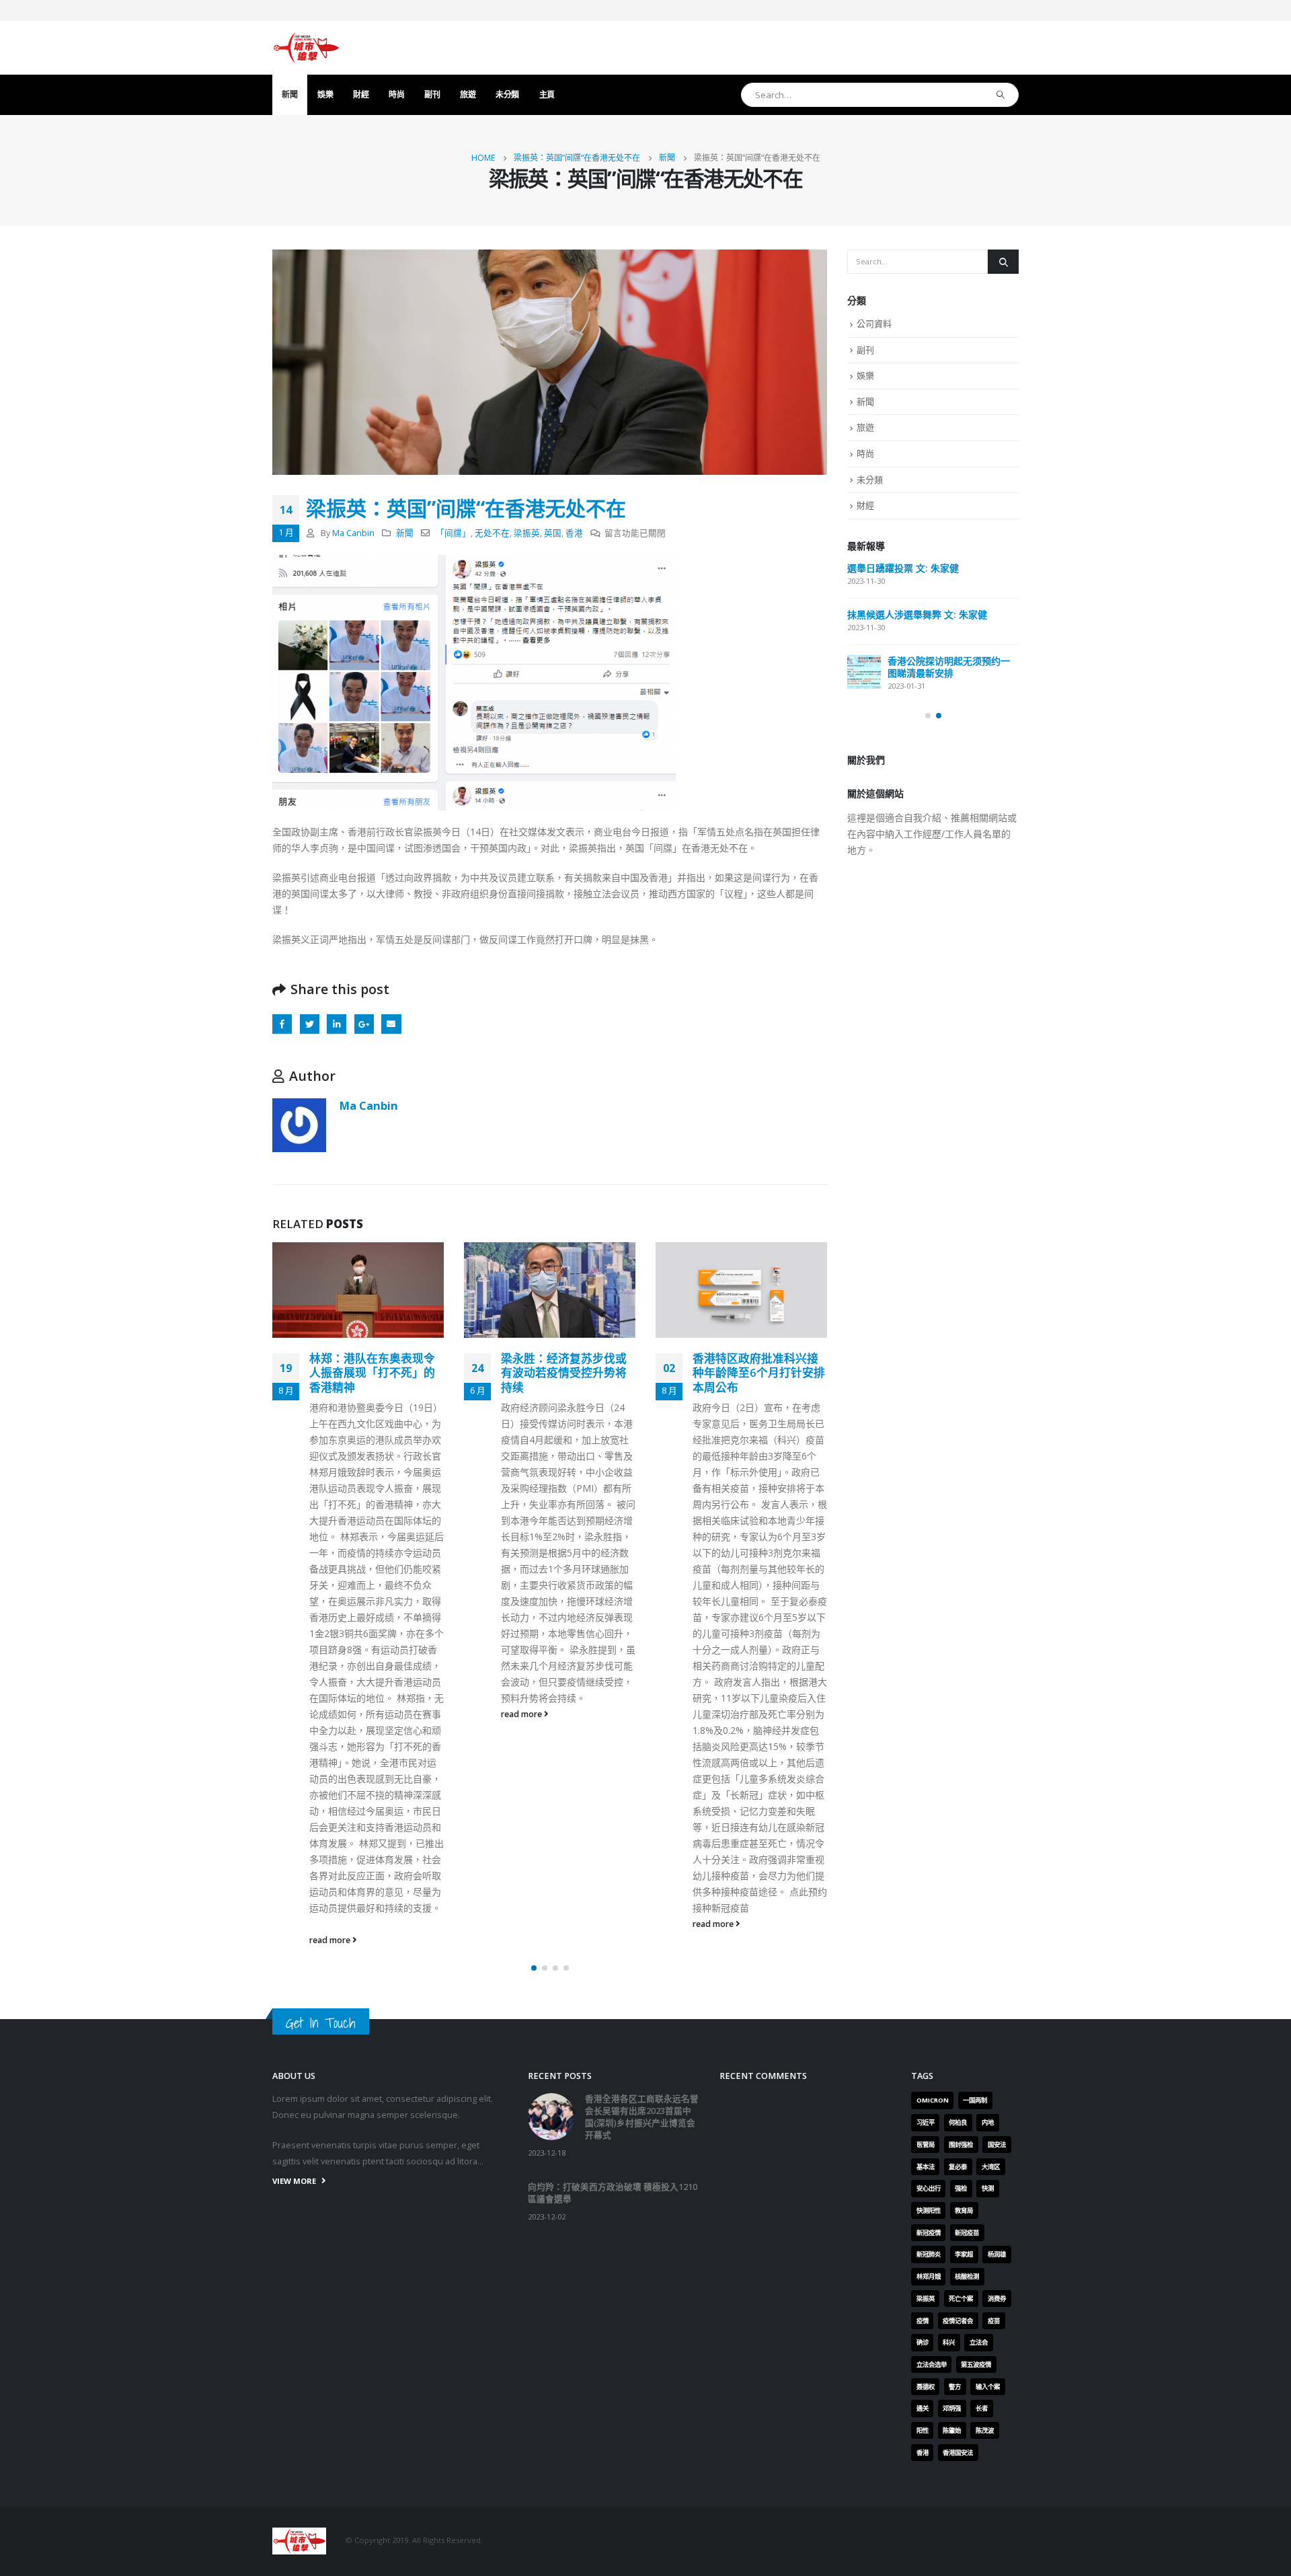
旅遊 (468, 94)
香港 (574, 533)
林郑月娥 (929, 2276)
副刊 (432, 94)
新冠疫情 (929, 2233)
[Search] (1001, 95)
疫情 (923, 2321)
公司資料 (874, 324)
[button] (534, 1968)
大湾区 (991, 2167)
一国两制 (975, 2100)
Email (391, 1024)
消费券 (997, 2299)
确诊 (923, 2342)
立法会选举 (932, 2364)
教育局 (964, 2210)
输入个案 (988, 2387)
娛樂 (325, 94)
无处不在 (492, 533)
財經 (361, 94)
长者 (982, 2408)
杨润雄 (997, 2254)
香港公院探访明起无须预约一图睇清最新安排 (949, 667)
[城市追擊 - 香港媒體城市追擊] (306, 48)
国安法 (997, 2145)
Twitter (310, 1024)
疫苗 (994, 2321)
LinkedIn (337, 1024)
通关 (923, 2408)
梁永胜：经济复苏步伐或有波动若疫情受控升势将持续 (564, 1373)
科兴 (949, 2342)
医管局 (926, 2145)
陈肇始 (952, 2430)
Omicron (933, 2100)
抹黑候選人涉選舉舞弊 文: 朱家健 (917, 614)
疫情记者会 (958, 2321)
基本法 (926, 2167)
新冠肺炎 (929, 2254)
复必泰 (958, 2167)
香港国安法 (958, 2453)
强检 (961, 2188)
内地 (988, 2122)
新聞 (289, 94)
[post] (864, 672)
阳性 (923, 2430)
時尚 (396, 94)
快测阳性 (929, 2210)
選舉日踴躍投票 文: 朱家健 (903, 568)
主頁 (547, 94)
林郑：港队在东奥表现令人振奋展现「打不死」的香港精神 (372, 1373)
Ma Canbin (353, 533)
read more (331, 1940)
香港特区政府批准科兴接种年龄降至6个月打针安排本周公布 (759, 1373)
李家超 (964, 2254)
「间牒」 (453, 533)
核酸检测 (967, 2276)
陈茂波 (985, 2430)
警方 (955, 2387)
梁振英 (527, 533)
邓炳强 (952, 2408)
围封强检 (961, 2145)
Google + (364, 1024)
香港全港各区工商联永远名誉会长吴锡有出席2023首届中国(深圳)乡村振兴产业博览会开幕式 (642, 2117)
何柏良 (958, 2122)
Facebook (282, 1024)
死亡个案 (961, 2299)
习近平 (926, 2122)
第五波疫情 (976, 2364)
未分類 (507, 94)
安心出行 (929, 2188)
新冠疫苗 (967, 2233)
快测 (988, 2188)
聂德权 (926, 2387)
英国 (553, 533)
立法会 (979, 2342)
